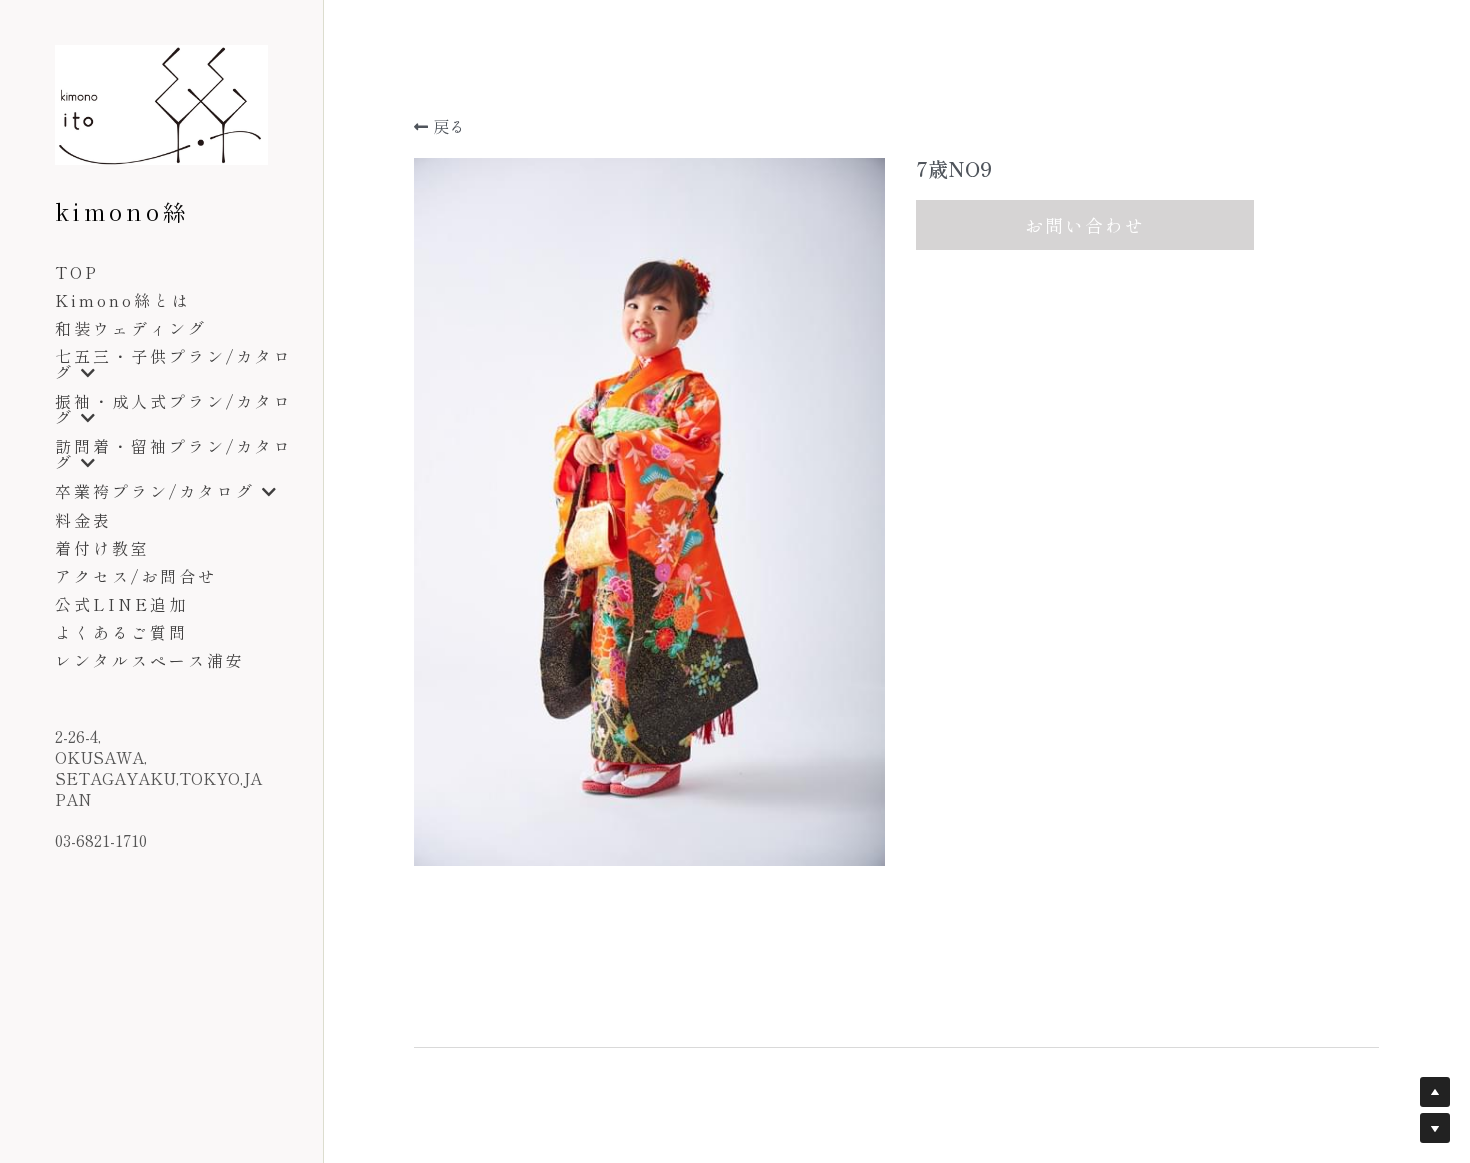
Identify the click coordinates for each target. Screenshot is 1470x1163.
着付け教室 (102, 548)
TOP (77, 272)
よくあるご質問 (121, 632)
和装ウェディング (131, 328)
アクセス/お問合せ (136, 576)
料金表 (83, 520)
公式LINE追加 (121, 604)
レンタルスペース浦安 (150, 660)
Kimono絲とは (123, 300)
